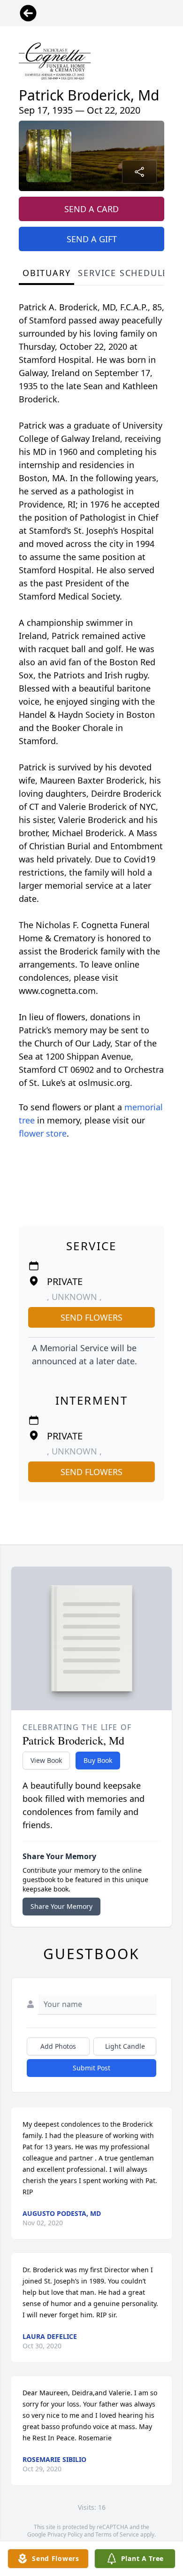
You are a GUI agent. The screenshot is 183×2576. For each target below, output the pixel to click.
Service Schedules (126, 273)
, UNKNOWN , (74, 1297)
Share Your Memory (61, 1906)
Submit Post (91, 2068)
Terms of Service (117, 2534)
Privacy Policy (65, 2534)
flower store (43, 1133)
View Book (46, 1760)
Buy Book (98, 1760)
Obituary (46, 273)
